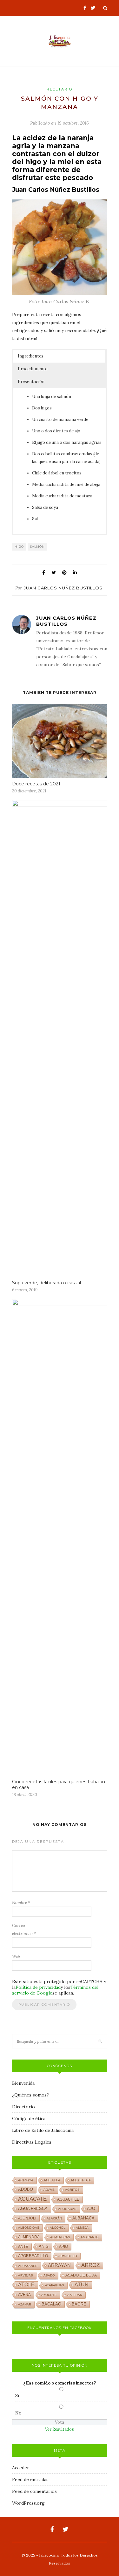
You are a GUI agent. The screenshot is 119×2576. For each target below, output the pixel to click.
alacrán (54, 2218)
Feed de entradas (30, 2479)
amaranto (90, 2237)
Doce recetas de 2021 (36, 784)
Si (17, 2395)
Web (16, 1956)
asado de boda (81, 2275)
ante (23, 2247)
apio (63, 2247)
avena (24, 2295)
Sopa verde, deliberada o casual (46, 1283)
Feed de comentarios (34, 2491)
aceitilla (52, 2180)
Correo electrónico (24, 1930)
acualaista (81, 2180)
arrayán (59, 2265)
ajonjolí (27, 2218)
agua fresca (33, 2209)
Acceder (21, 2468)
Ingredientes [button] (31, 356)
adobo (26, 2190)
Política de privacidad (38, 1987)
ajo (91, 2208)
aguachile (68, 2199)
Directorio (23, 2107)
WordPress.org (28, 2503)
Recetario (60, 89)
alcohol (58, 2228)
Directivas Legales (32, 2142)
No (18, 2413)
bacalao (51, 2304)
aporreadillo (33, 2256)
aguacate (32, 2199)
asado (49, 2275)
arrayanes (28, 2266)
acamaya (26, 2180)
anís (44, 2247)
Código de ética (29, 2118)
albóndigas (29, 2228)
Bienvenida (23, 2083)
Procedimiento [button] (33, 369)
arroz (90, 2265)
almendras (60, 2237)
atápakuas (55, 2285)
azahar (25, 2304)
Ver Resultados (60, 2429)
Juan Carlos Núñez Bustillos (63, 588)
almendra (29, 2237)
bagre (79, 2304)
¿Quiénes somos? (30, 2095)
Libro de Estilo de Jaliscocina (43, 2130)
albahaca (83, 2218)
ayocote (49, 2295)
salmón (37, 547)
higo (19, 547)
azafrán (75, 2295)
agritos (72, 2190)
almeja (82, 2228)
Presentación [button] (31, 382)
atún (82, 2285)
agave (49, 2190)
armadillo (68, 2256)
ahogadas (67, 2209)
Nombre (21, 1903)
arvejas (26, 2275)
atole (26, 2285)
